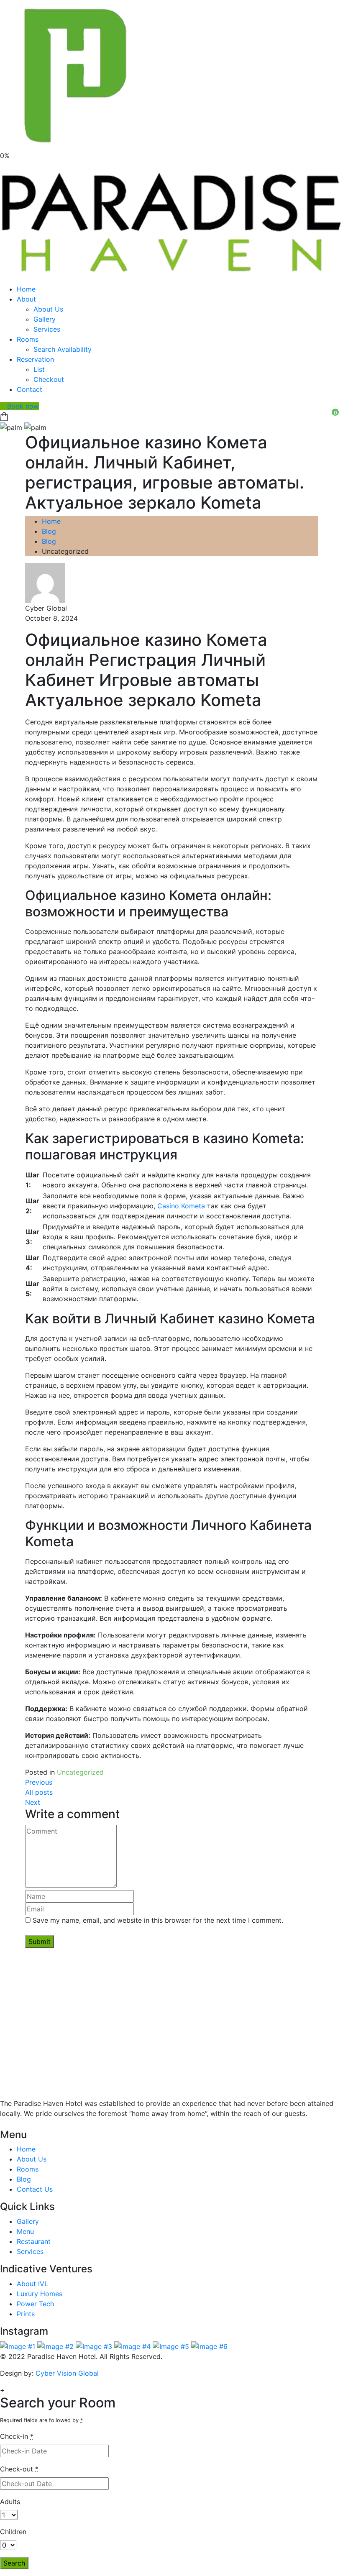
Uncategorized (80, 1772)
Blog (49, 531)
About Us (48, 309)
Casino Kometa (181, 1206)
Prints (26, 2314)
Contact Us (35, 2189)
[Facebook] (11, 2124)
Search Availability (63, 349)
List (39, 369)
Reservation (35, 359)
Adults (10, 2502)
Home (26, 289)
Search (14, 2563)
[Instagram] (25, 2124)
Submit (40, 1942)
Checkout (49, 379)
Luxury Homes (40, 2294)
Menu (25, 2231)
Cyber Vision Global (67, 2373)
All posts (39, 1792)
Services (47, 329)
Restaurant (34, 2241)
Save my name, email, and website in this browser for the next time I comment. (158, 1920)
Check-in (17, 2436)
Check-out (19, 2469)
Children (13, 2532)
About (26, 299)
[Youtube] (18, 2124)
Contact (29, 389)
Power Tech (35, 2304)
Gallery (45, 319)
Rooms (28, 339)
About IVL (32, 2284)
